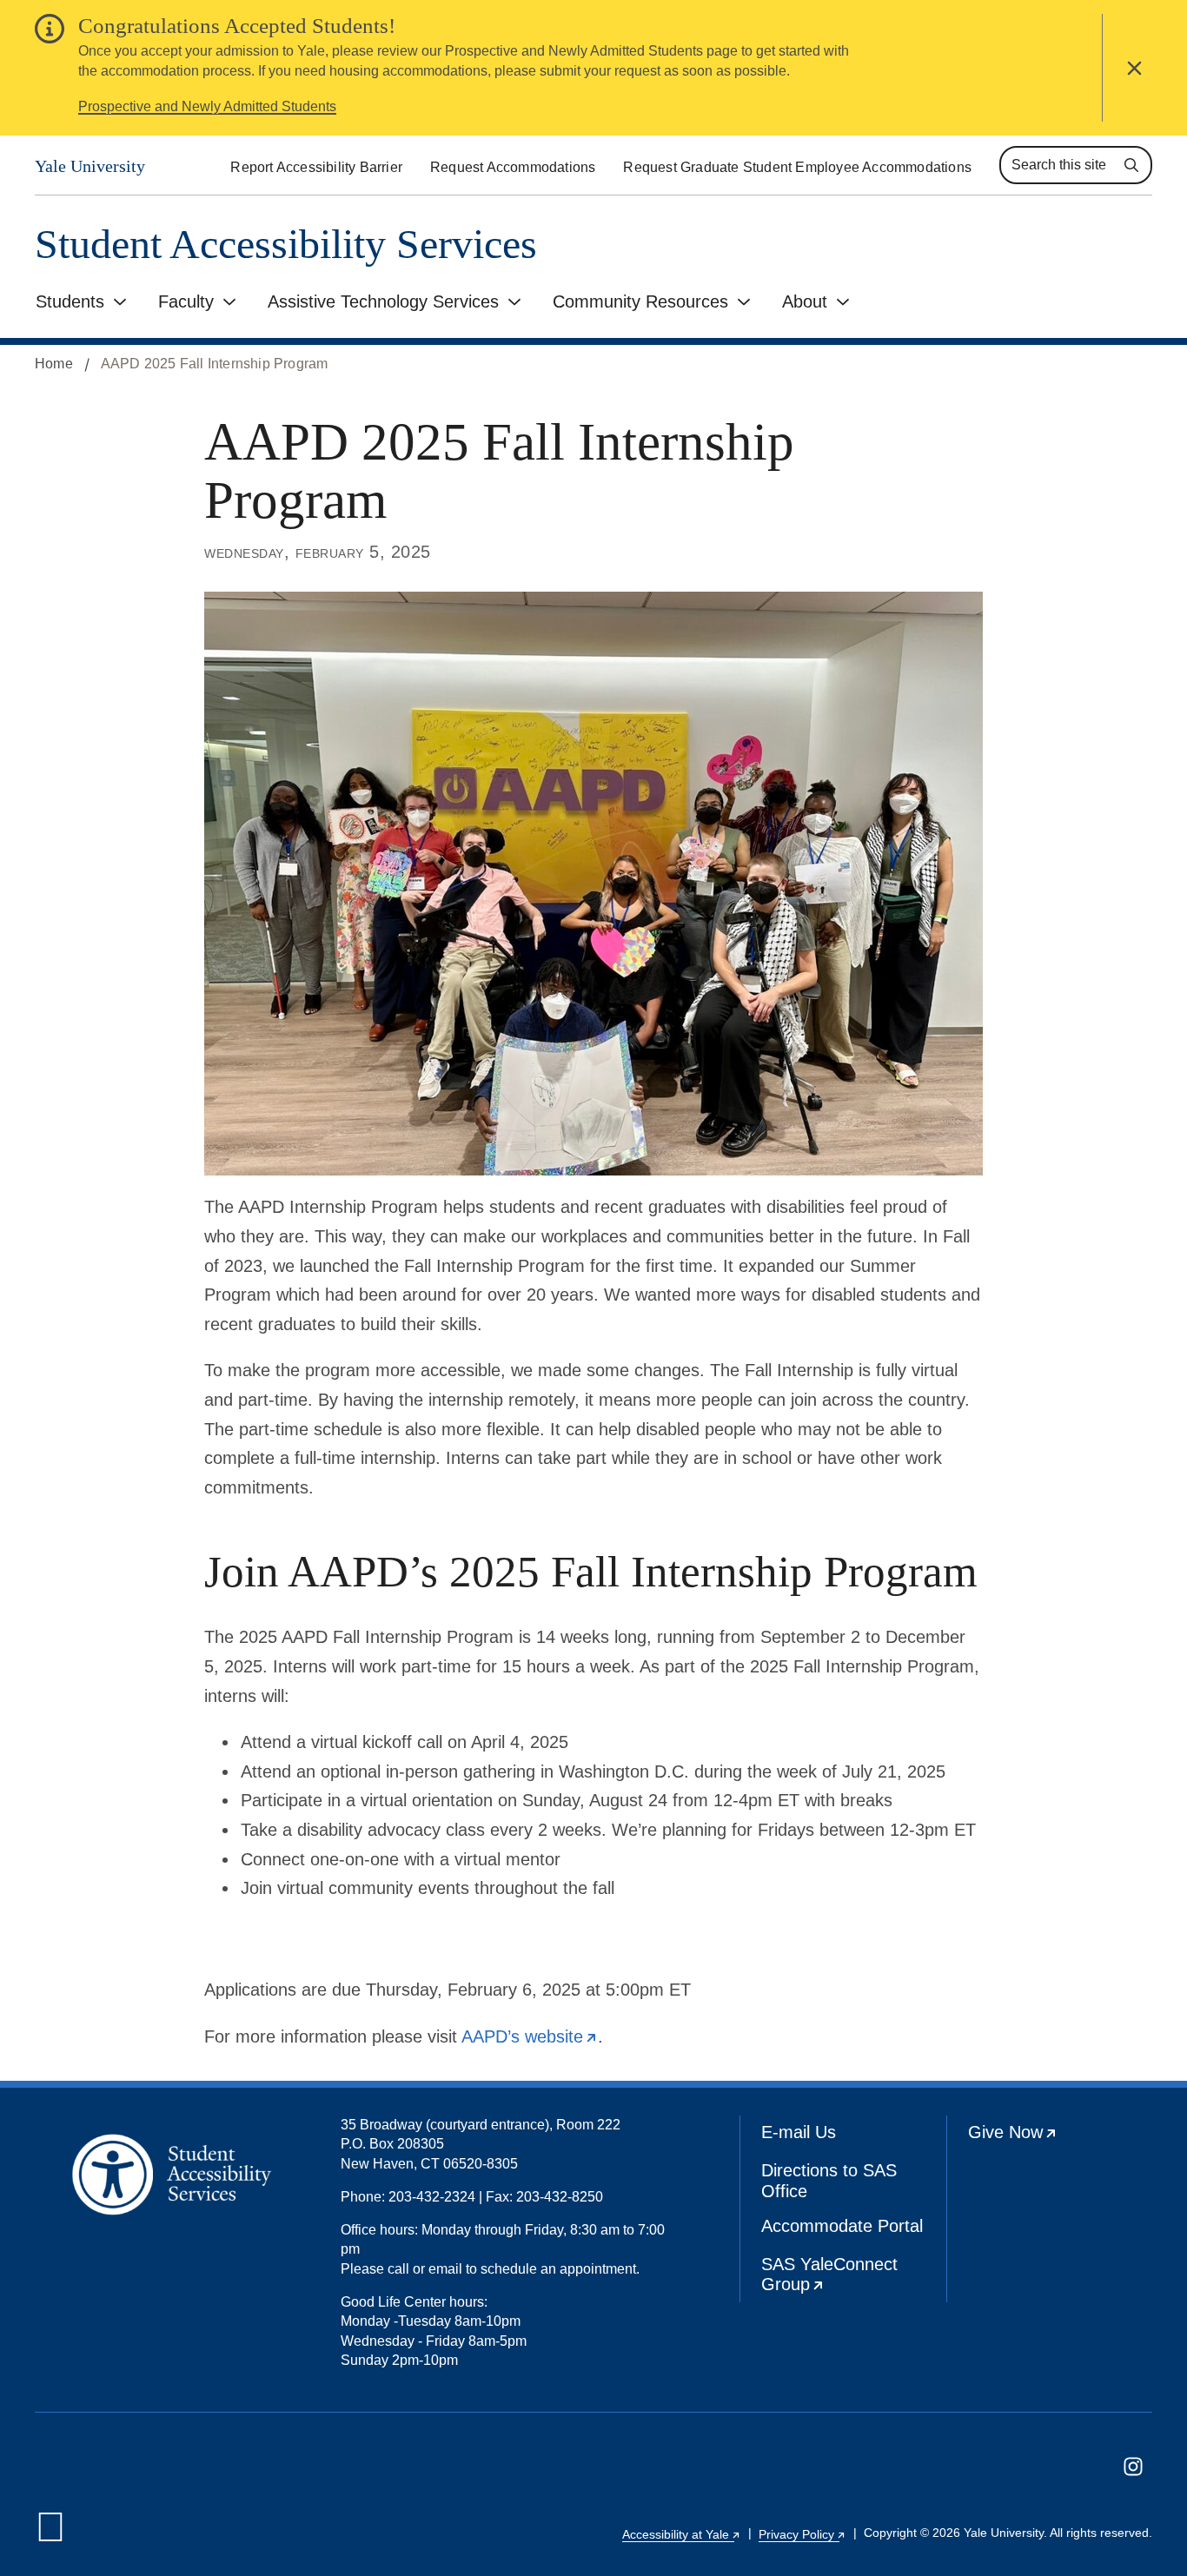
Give (1061, 2138)
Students (70, 301)
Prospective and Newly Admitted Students (207, 106)
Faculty (186, 301)
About (805, 301)
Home (54, 364)
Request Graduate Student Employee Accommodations (797, 167)
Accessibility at (682, 2534)
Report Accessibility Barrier (316, 167)
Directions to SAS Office (829, 2181)
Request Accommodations (513, 167)
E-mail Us (799, 2132)
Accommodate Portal (842, 2226)
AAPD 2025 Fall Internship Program (215, 364)
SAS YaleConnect (854, 2279)
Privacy (802, 2534)
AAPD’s (530, 2036)
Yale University (90, 166)
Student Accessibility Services (286, 245)
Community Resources (640, 301)
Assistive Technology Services (383, 301)
